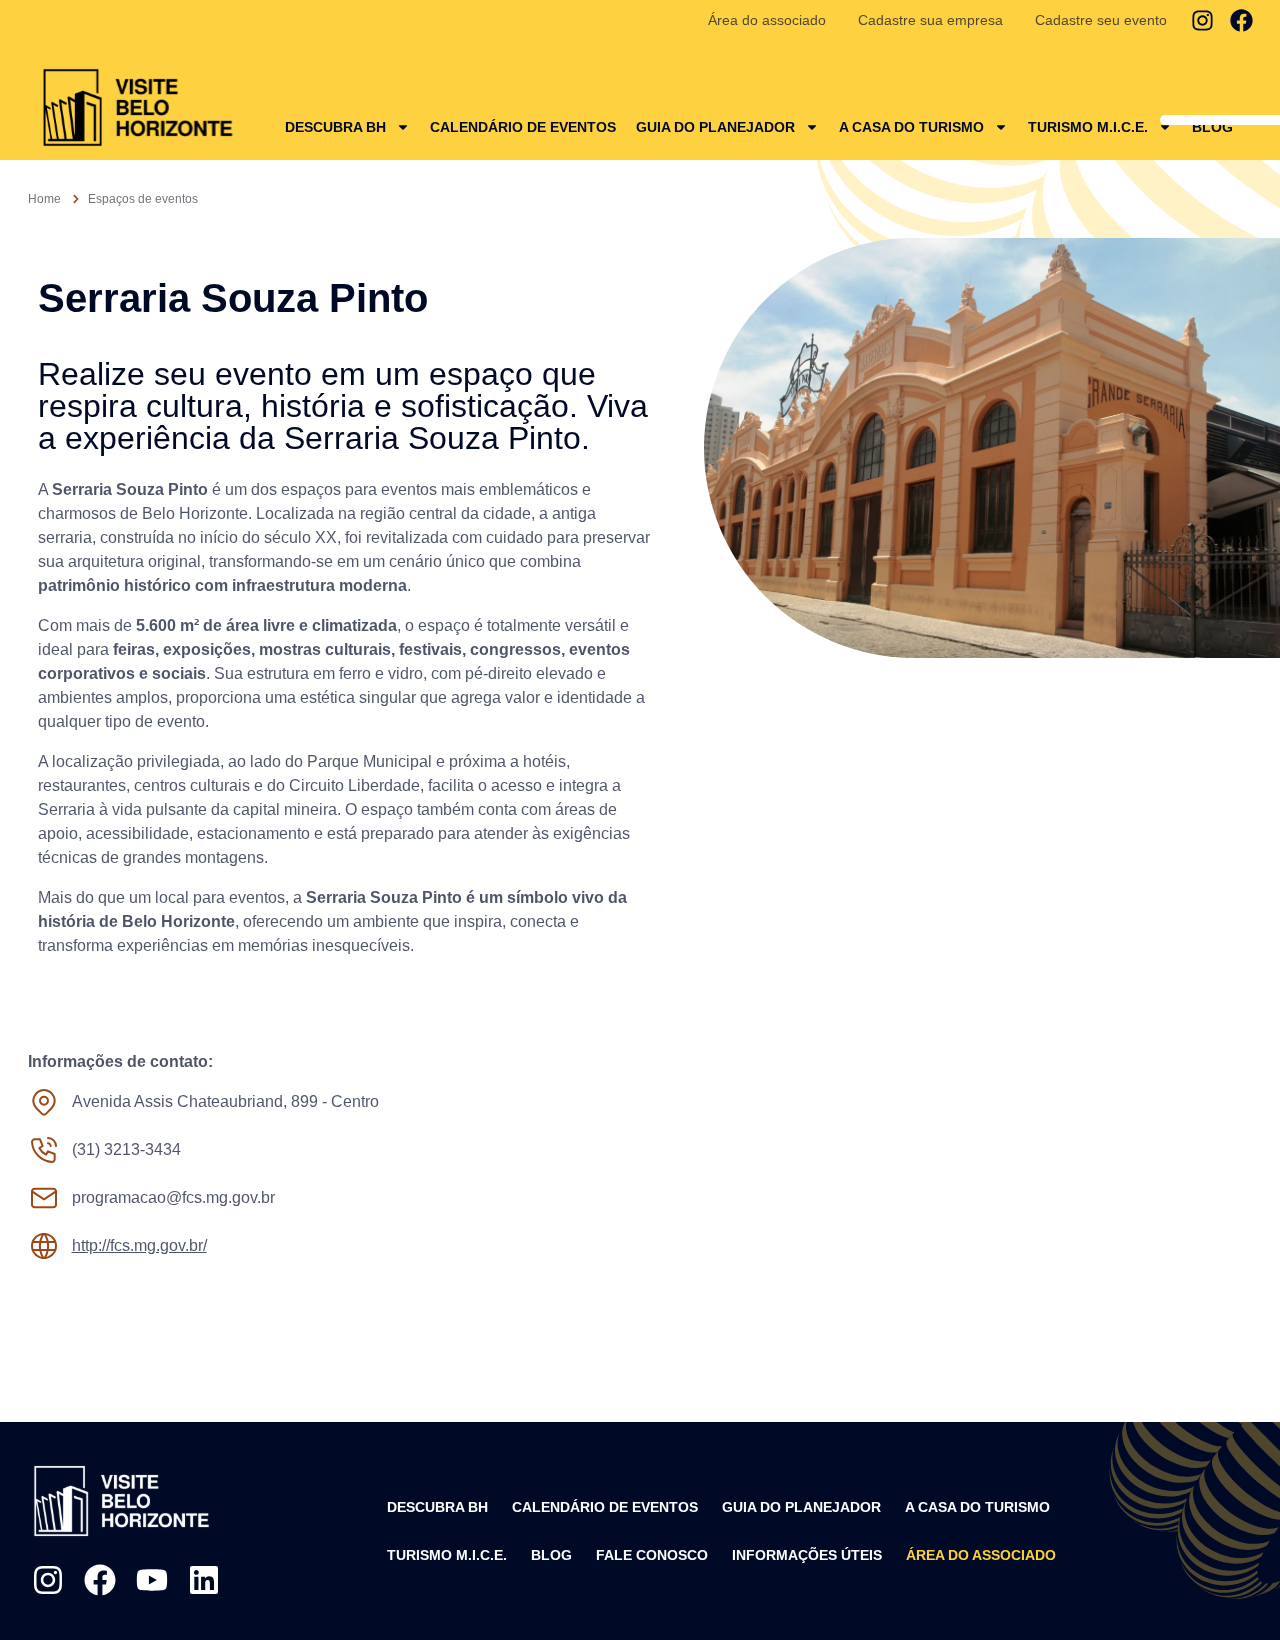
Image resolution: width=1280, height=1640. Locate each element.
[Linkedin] (204, 1580)
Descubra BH (335, 127)
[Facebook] (1241, 20)
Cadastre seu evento (1101, 20)
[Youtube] (152, 1580)
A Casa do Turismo (911, 127)
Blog (1212, 127)
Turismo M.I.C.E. (1088, 127)
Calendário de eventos (605, 1507)
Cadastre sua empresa (930, 20)
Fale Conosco (652, 1555)
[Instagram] (1202, 20)
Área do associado (767, 20)
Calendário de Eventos (523, 127)
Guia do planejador (715, 127)
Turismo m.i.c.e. (447, 1555)
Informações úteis (807, 1555)
